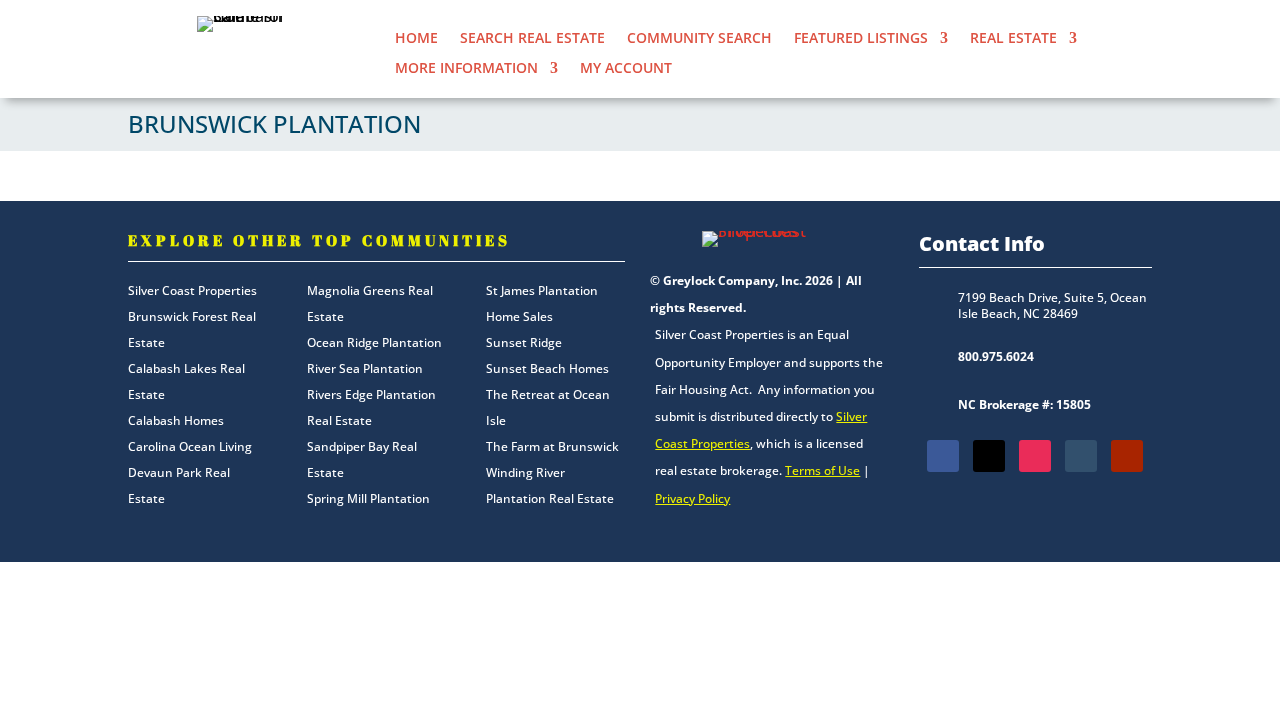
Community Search (699, 39)
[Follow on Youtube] (1127, 456)
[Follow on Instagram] (1035, 456)
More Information (466, 69)
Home (416, 39)
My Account (626, 69)
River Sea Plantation (365, 368)
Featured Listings (861, 39)
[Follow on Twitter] (989, 456)
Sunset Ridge (524, 342)
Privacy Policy (692, 498)
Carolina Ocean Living (190, 446)
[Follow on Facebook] (943, 456)
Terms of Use (822, 470)
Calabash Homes (176, 420)
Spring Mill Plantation (368, 498)
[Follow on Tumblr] (1081, 456)
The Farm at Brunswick (552, 446)
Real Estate (1013, 39)
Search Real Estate (532, 39)
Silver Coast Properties (192, 290)
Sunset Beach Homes (547, 368)
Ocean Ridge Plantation (374, 342)
